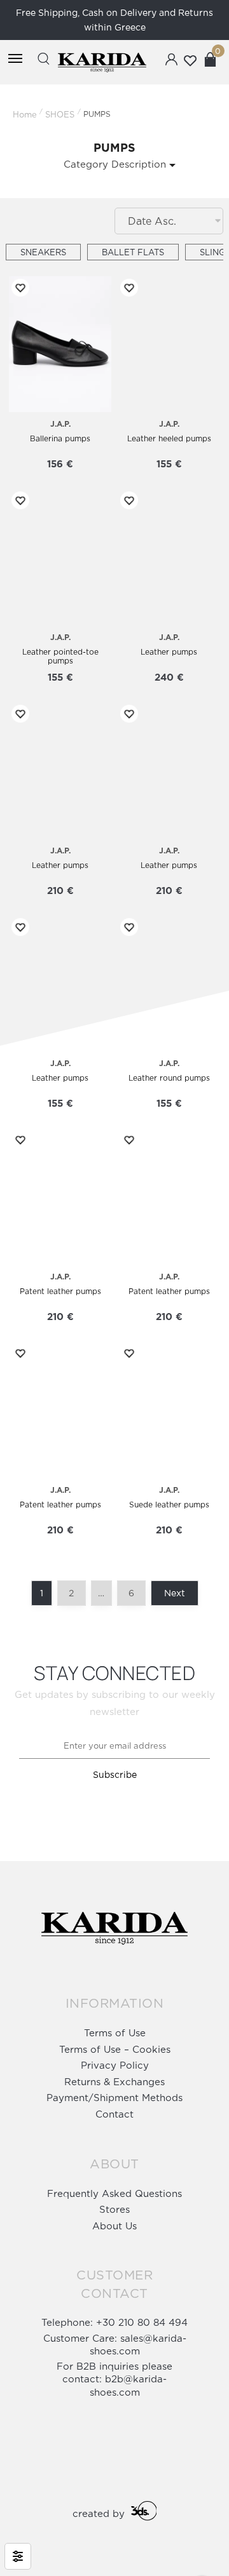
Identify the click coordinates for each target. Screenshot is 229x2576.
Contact (114, 2114)
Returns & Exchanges (114, 2082)
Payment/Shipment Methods (114, 2098)
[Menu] (15, 59)
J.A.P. (60, 424)
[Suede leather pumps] (169, 1410)
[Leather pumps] (169, 557)
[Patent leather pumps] (60, 1197)
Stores (114, 2209)
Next (175, 1593)
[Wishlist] (18, 288)
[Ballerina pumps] (60, 344)
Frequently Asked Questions (114, 2193)
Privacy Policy (115, 2065)
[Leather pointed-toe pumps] (60, 557)
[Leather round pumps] (169, 984)
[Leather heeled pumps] (169, 344)
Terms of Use (115, 2033)
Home (25, 114)
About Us (114, 2226)
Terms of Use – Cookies (115, 2049)
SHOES (60, 114)
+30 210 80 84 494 (142, 2322)
